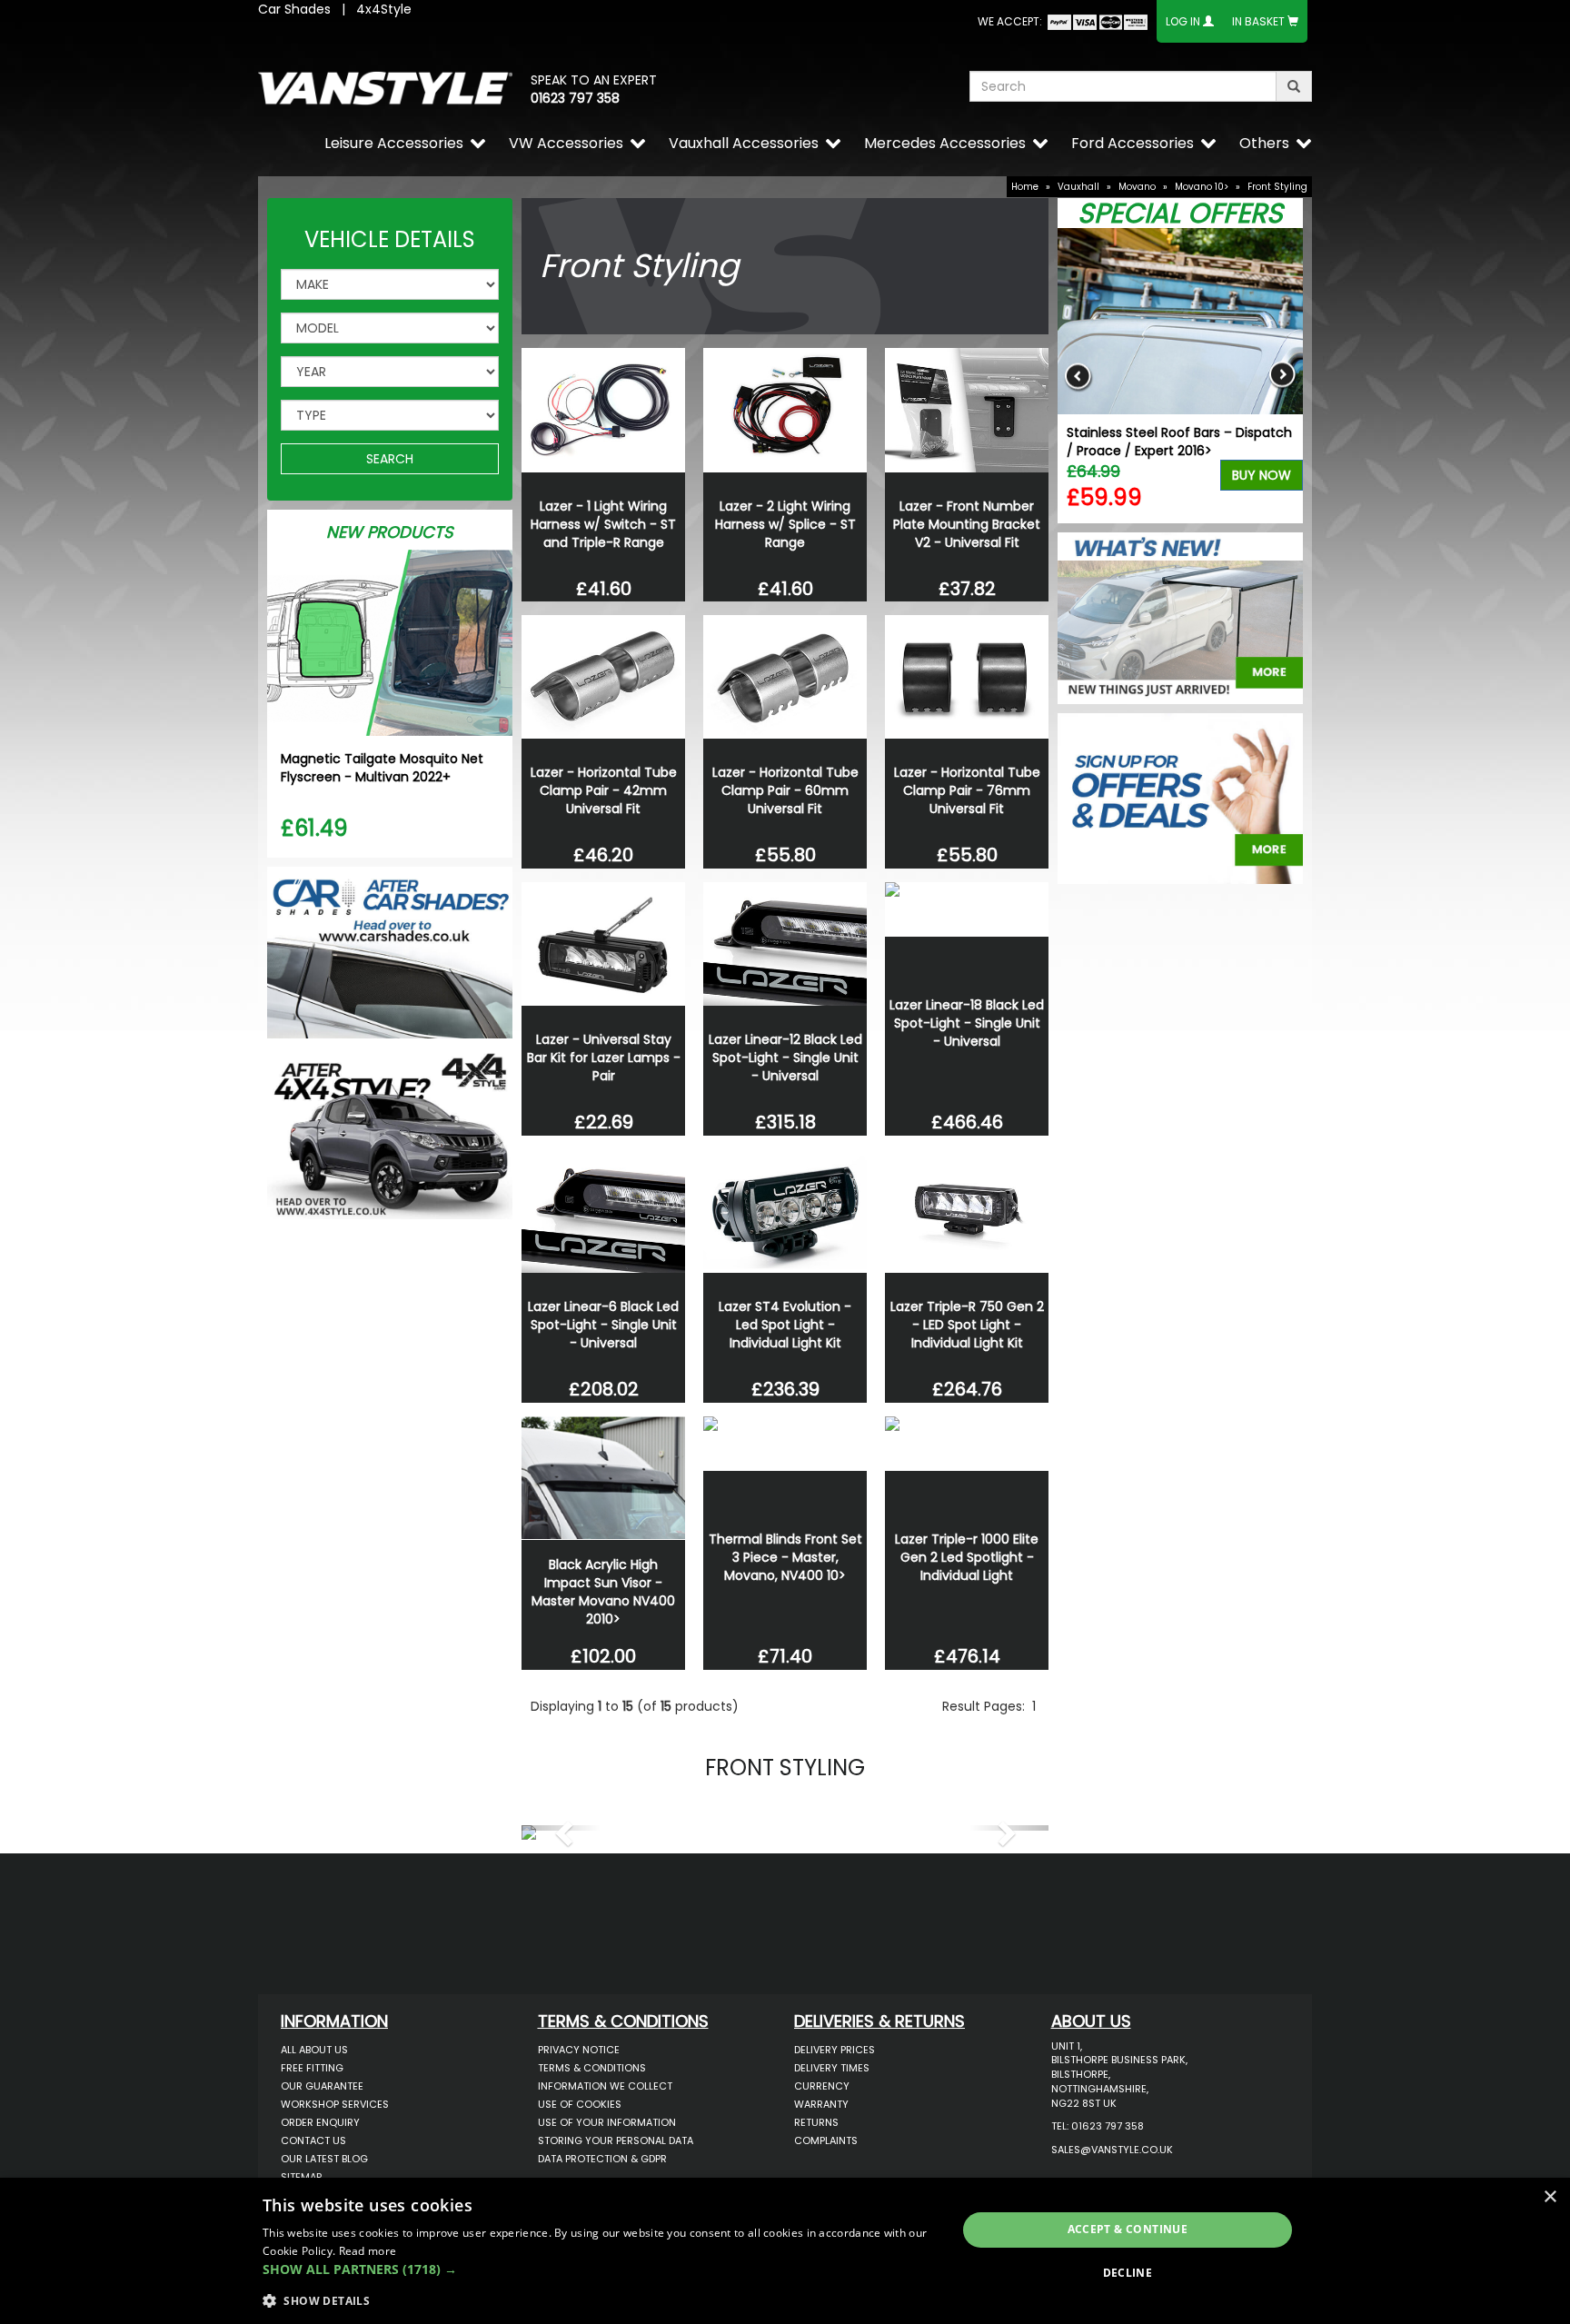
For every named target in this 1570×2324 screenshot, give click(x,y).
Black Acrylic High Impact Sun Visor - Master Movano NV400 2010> (603, 1592)
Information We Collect (605, 2086)
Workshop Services (335, 2104)
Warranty (821, 2104)
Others (1264, 143)
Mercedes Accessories (945, 143)
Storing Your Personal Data (616, 2140)
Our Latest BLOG (324, 2159)
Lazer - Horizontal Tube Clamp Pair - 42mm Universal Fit (604, 790)
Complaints (826, 2140)
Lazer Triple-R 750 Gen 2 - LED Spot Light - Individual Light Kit (967, 1325)
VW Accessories (566, 143)
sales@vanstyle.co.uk (1112, 2150)
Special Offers (1180, 213)
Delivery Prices (835, 2050)
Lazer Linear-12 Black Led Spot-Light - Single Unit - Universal (785, 1058)
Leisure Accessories (394, 143)
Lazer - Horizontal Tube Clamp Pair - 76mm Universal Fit (967, 790)
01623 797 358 (575, 98)
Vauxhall (1078, 187)
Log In (1183, 21)
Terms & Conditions (592, 2068)
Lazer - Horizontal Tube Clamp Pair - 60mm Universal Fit (785, 790)
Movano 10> (1202, 187)
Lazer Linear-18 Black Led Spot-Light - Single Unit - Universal (967, 1023)
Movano (1137, 187)
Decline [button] (1128, 2273)
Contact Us (313, 2140)
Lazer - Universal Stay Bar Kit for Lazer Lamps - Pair (604, 1058)
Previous (1078, 376)
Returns (816, 2122)
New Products (390, 532)
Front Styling (1277, 187)
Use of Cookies (580, 2104)
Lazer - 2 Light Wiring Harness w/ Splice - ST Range (785, 524)
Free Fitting (312, 2068)
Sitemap (301, 2177)
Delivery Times (832, 2068)
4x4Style (384, 9)
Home (1025, 187)
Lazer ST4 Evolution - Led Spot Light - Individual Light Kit (785, 1325)
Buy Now (1262, 475)
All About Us (314, 2050)
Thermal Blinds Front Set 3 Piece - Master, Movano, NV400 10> (785, 1557)
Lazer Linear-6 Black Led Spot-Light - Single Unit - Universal (603, 1325)
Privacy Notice (579, 2050)
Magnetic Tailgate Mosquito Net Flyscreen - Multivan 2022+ (382, 768)
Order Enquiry (320, 2122)
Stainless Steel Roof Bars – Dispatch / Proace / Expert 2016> (1179, 442)
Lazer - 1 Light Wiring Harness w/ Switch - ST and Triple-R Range (603, 524)
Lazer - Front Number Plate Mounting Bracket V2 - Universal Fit (967, 524)
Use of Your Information (607, 2122)
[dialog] (785, 2251)
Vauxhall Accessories (744, 143)
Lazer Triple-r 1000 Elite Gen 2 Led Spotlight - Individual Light (967, 1557)
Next (1282, 376)
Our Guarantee (322, 2086)
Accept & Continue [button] (1128, 2229)
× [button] (1550, 2197)
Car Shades (294, 9)
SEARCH (390, 459)
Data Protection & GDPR (602, 2159)
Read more (368, 2251)
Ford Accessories (1133, 143)
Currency (822, 2086)
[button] (561, 1828)
